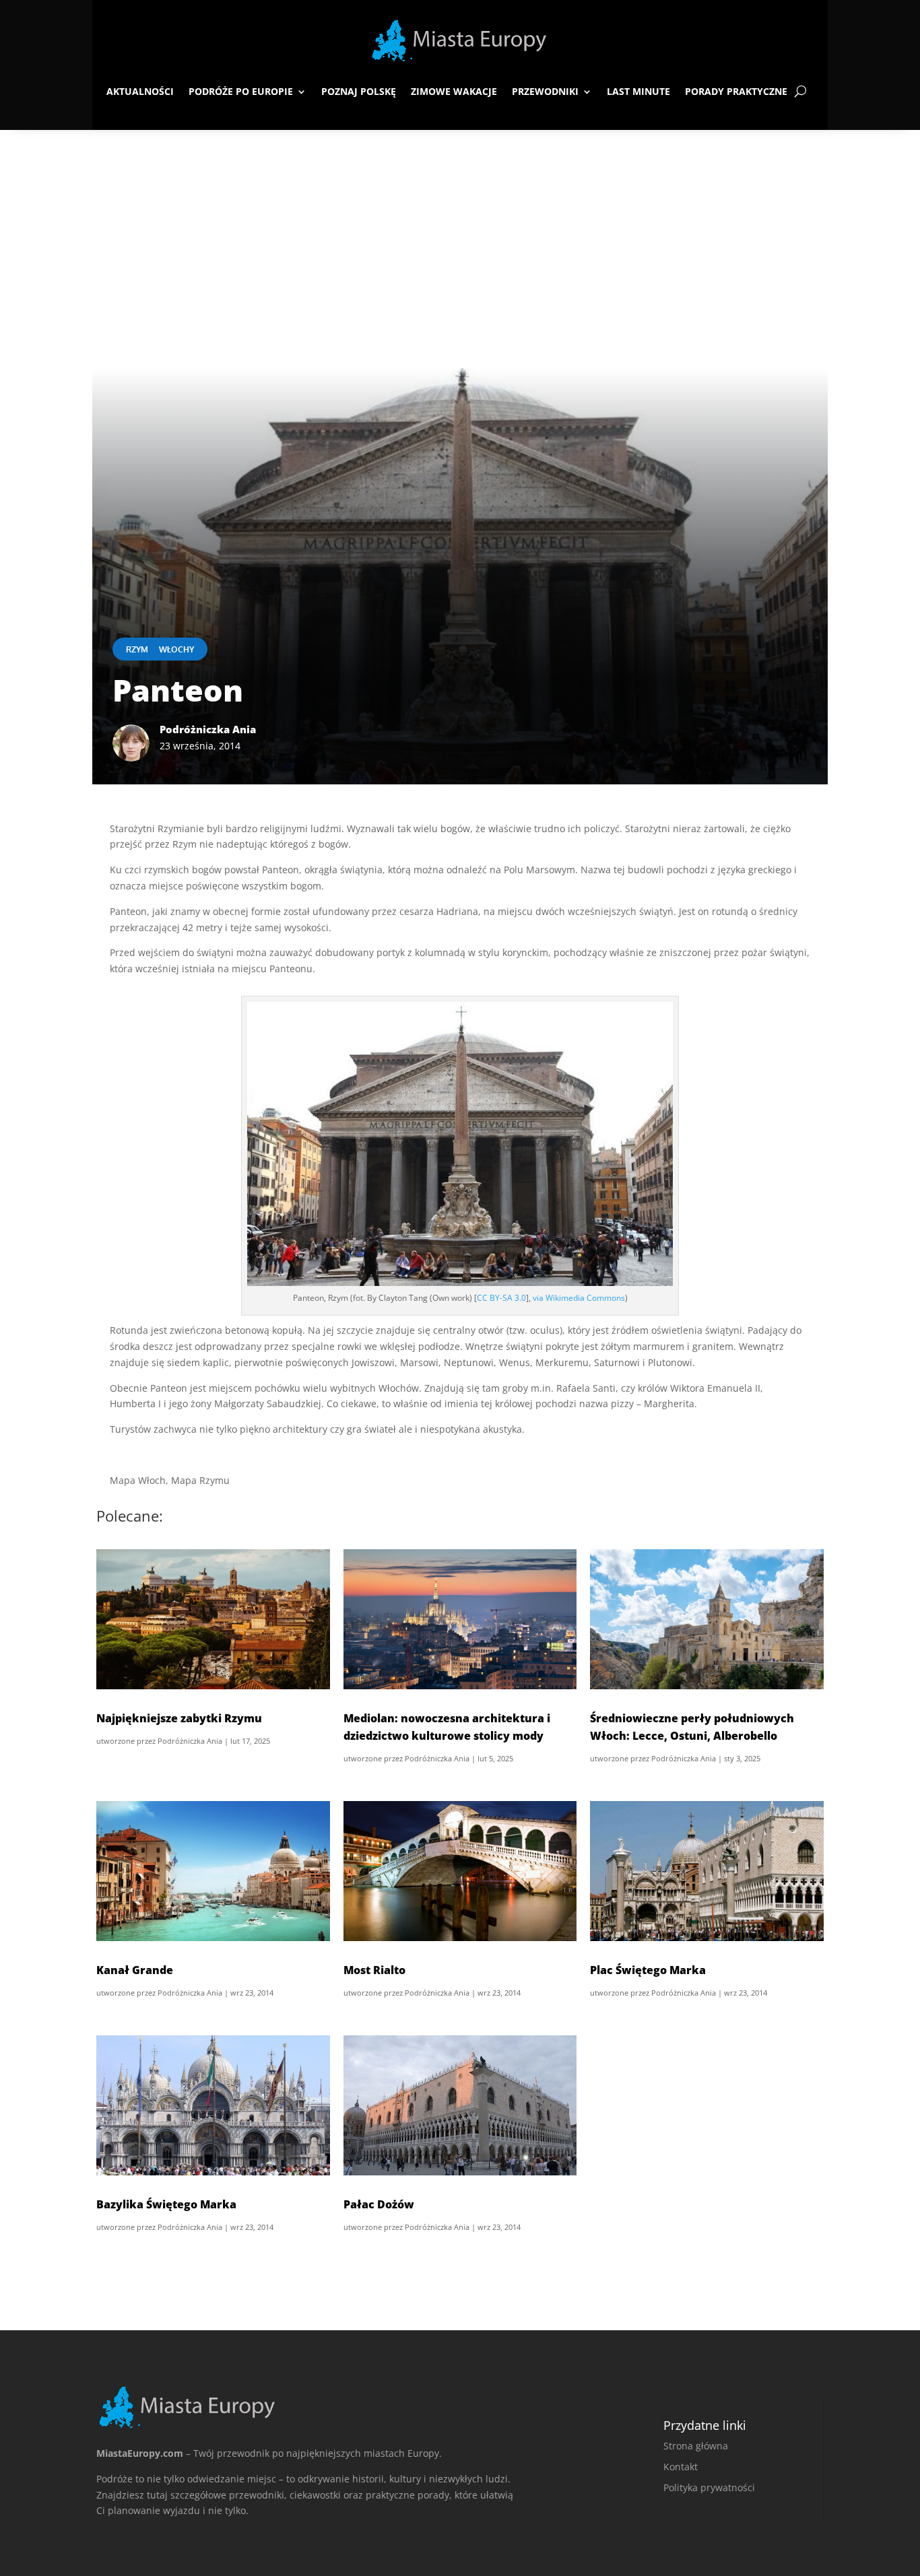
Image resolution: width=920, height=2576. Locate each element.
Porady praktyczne (736, 91)
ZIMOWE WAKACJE (454, 91)
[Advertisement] (460, 231)
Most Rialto (374, 1970)
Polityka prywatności (709, 2487)
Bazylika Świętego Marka (166, 2204)
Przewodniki (545, 91)
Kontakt (681, 2467)
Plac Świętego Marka (648, 1970)
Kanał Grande (135, 1970)
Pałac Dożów (379, 2204)
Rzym (137, 649)
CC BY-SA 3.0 (501, 1298)
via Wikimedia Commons (579, 1298)
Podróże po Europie (241, 91)
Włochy (176, 649)
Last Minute (638, 91)
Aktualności (140, 91)
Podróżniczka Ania (190, 1741)
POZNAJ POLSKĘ (359, 91)
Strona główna (696, 2446)
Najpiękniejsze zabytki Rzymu (179, 1718)
